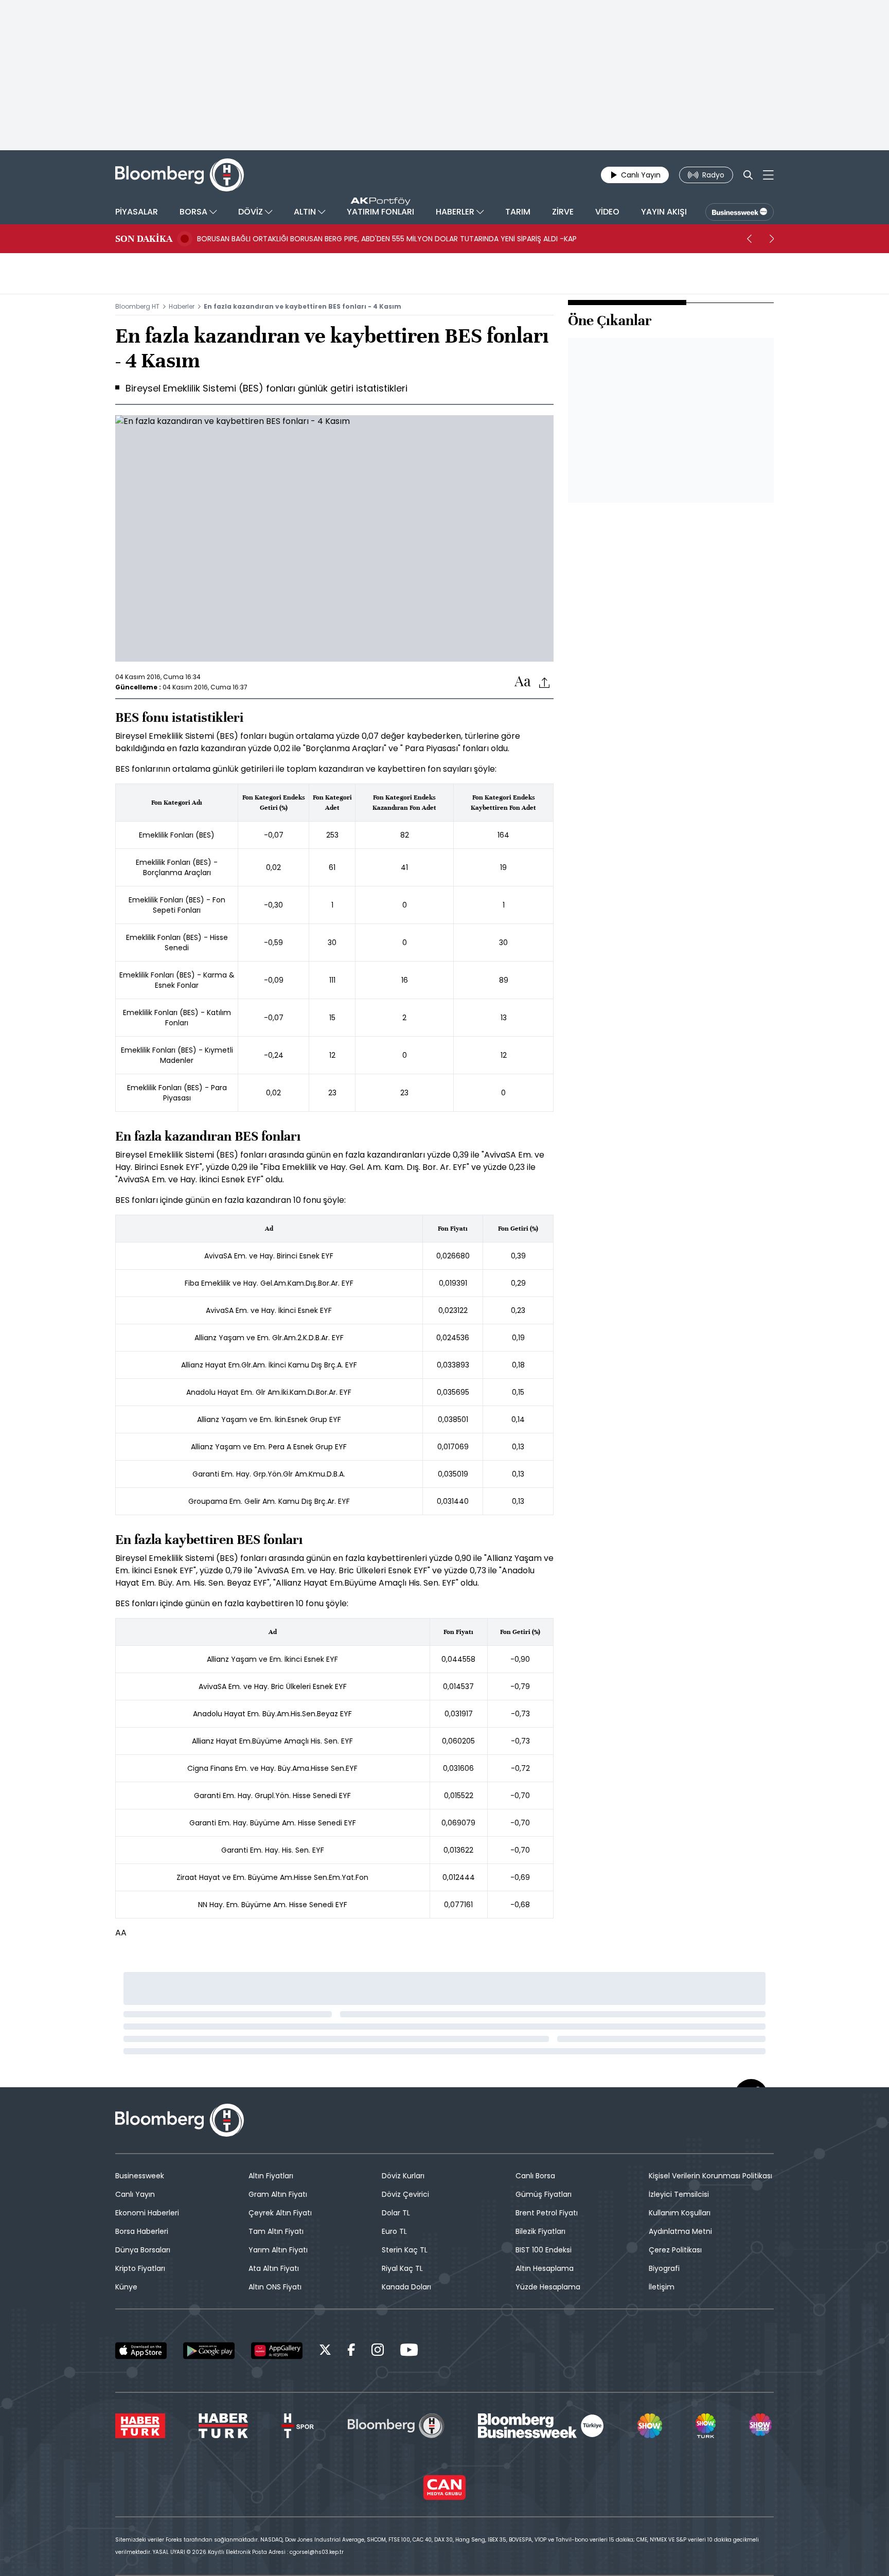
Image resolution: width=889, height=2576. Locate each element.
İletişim (662, 2287)
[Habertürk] (140, 2426)
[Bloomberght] (180, 175)
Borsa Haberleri (142, 2231)
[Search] (748, 175)
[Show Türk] (705, 2426)
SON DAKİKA (144, 239)
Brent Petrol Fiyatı (547, 2213)
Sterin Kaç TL (405, 2250)
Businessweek (140, 2176)
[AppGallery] (277, 2351)
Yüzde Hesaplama (548, 2287)
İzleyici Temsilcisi (679, 2194)
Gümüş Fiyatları (544, 2194)
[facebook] (351, 2351)
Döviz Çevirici (405, 2194)
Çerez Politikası (675, 2250)
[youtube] (409, 2351)
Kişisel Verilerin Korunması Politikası (710, 2176)
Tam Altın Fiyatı (276, 2231)
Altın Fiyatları (271, 2176)
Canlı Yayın (135, 2194)
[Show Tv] (650, 2426)
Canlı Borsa (535, 2176)
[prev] (749, 239)
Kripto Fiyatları (140, 2268)
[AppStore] (141, 2351)
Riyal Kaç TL (402, 2268)
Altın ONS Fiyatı (275, 2287)
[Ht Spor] (298, 2426)
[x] (325, 2351)
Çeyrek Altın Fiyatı (280, 2213)
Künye (126, 2287)
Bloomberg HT (137, 306)
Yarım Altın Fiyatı (278, 2250)
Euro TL (394, 2231)
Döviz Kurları (403, 2176)
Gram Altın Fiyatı (278, 2194)
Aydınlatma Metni (680, 2231)
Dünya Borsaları (143, 2250)
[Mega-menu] (768, 175)
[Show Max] (761, 2426)
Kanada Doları (406, 2287)
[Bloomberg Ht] (396, 2426)
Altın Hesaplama (545, 2268)
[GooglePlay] (209, 2351)
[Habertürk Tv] (223, 2426)
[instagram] (378, 2351)
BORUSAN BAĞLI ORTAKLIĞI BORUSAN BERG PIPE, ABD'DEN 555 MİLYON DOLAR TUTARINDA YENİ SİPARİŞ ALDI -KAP (387, 239)
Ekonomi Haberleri (147, 2213)
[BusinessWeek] (740, 212)
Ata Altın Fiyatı (274, 2268)
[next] (772, 239)
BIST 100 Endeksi (544, 2250)
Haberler (182, 306)
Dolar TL (396, 2213)
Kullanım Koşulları (680, 2213)
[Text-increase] (523, 682)
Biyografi (664, 2268)
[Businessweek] (541, 2426)
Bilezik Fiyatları (540, 2231)
